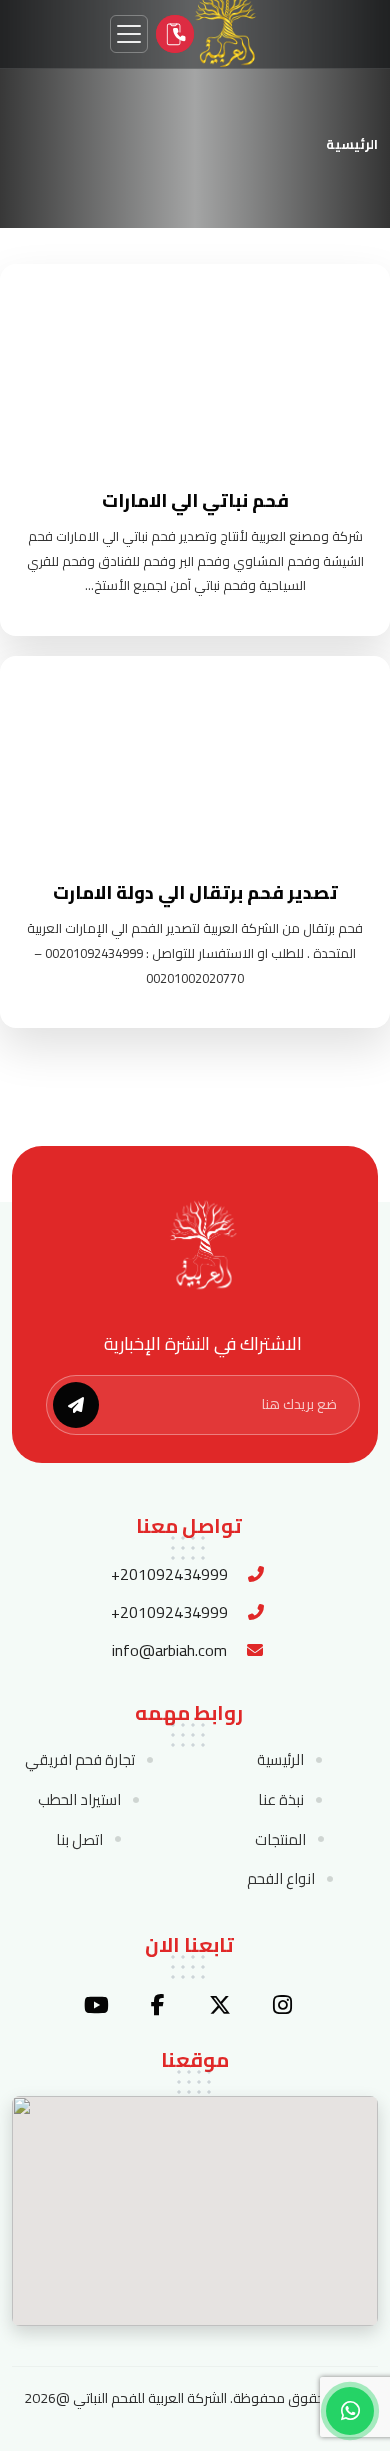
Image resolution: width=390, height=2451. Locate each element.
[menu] (129, 34)
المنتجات (280, 1840)
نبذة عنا (281, 1800)
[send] (76, 1405)
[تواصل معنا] (175, 34)
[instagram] (282, 2005)
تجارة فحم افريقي (80, 1760)
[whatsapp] (350, 2411)
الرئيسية (352, 144)
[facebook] (158, 2005)
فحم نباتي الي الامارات (195, 500)
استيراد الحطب (79, 1800)
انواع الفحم (281, 1879)
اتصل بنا (79, 1840)
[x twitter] (220, 2005)
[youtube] (96, 2005)
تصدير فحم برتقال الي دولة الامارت (195, 892)
